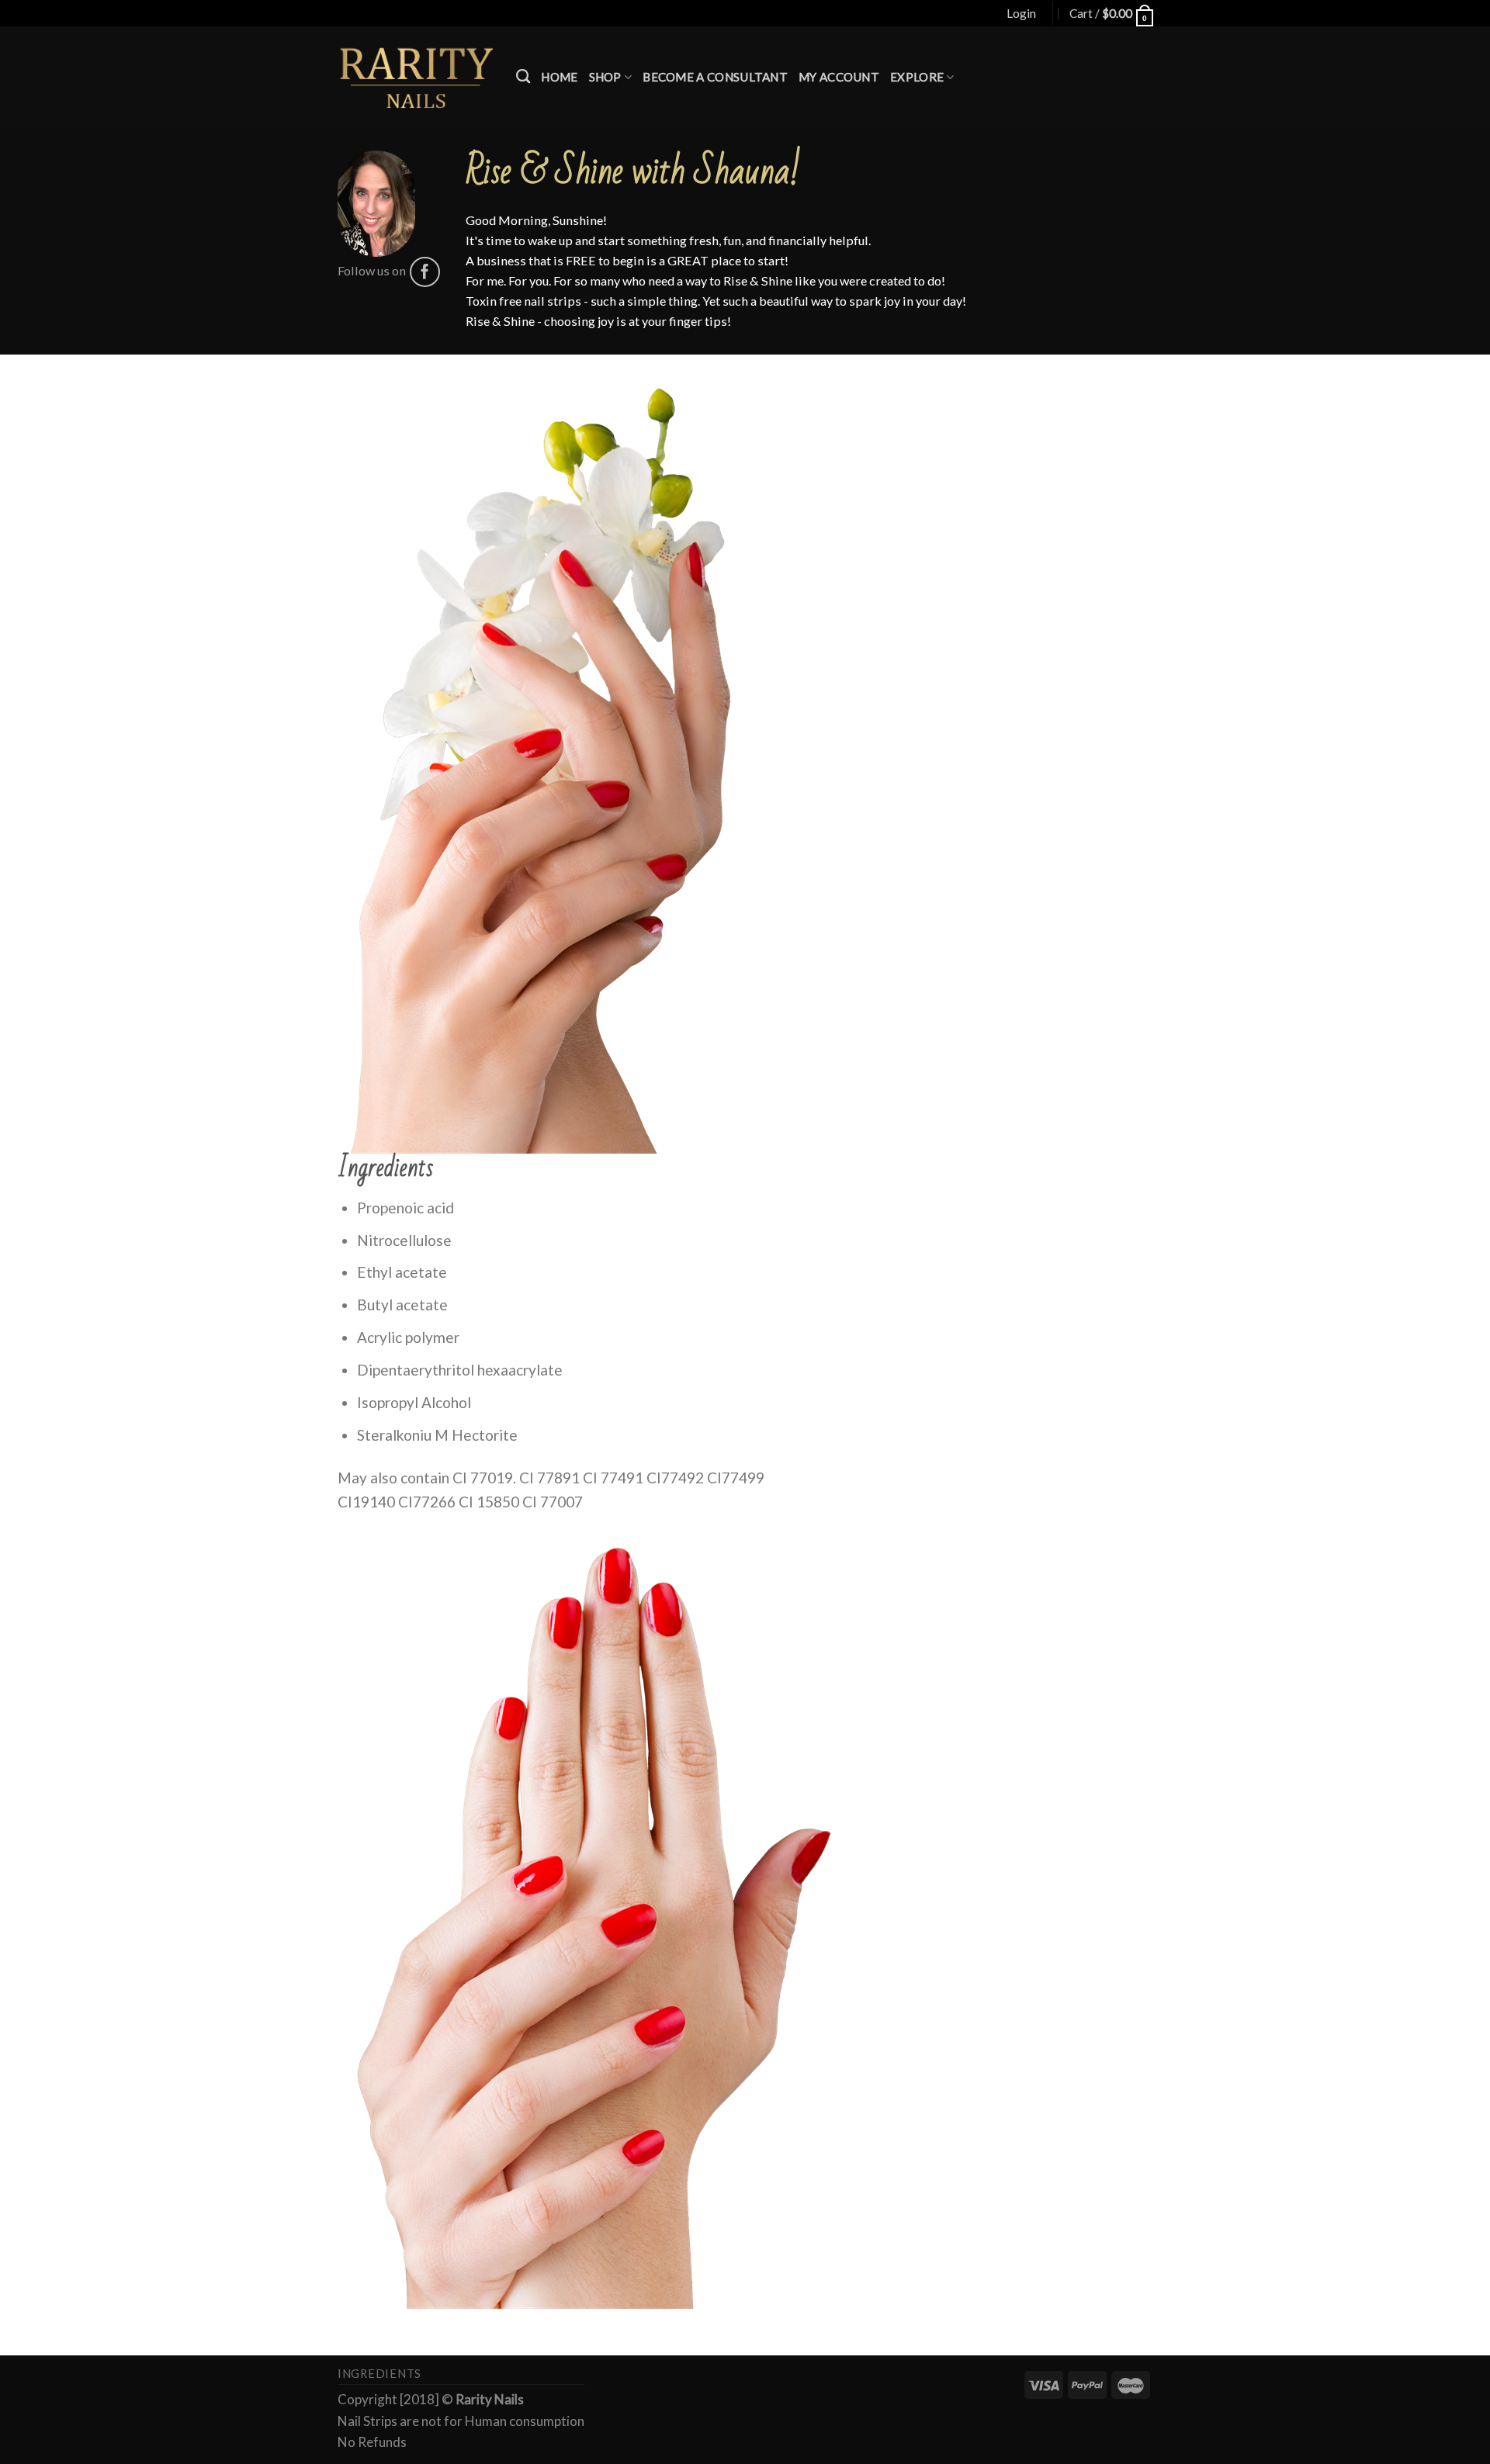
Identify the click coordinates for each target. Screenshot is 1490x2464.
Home (559, 77)
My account (839, 77)
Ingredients (379, 2374)
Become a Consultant (715, 77)
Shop (605, 77)
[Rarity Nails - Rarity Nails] (415, 77)
